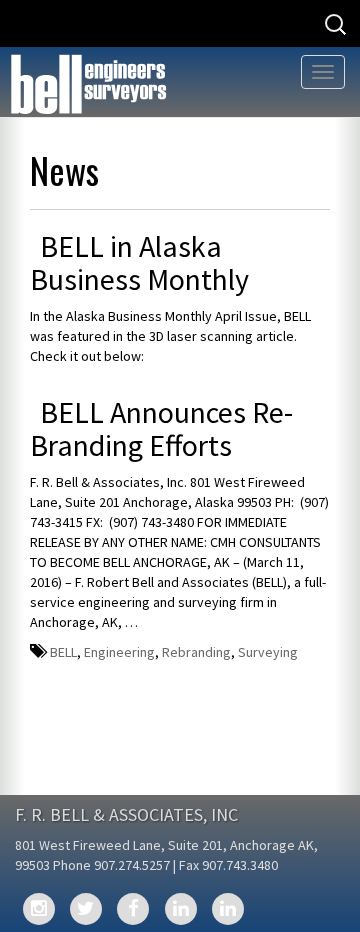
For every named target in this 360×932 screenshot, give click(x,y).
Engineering (119, 652)
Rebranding (196, 652)
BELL (63, 652)
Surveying (268, 652)
